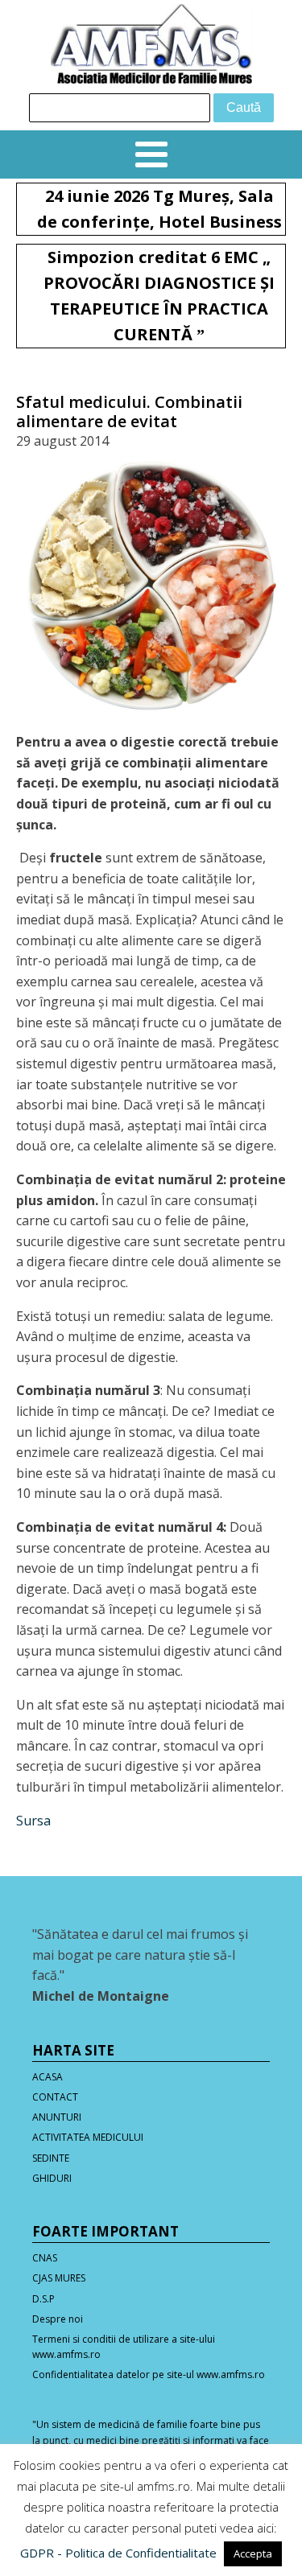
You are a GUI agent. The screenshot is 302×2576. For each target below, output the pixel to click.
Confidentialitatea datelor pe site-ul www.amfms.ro (149, 2374)
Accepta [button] (253, 2553)
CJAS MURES (59, 2278)
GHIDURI (52, 2178)
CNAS (45, 2258)
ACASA (48, 2077)
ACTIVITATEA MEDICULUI (88, 2137)
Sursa (33, 1821)
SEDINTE (51, 2158)
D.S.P (43, 2299)
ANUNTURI (57, 2117)
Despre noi (58, 2319)
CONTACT (55, 2097)
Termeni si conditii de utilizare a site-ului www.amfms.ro (124, 2347)
